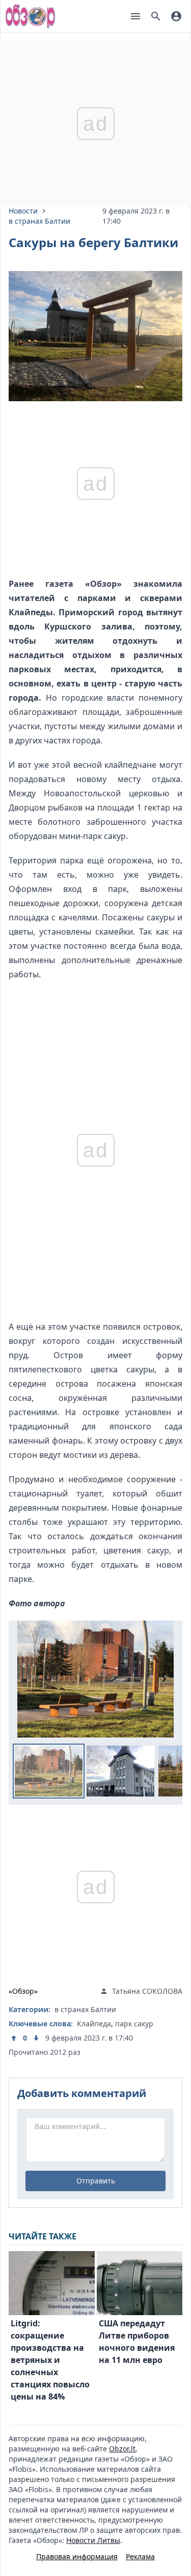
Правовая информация (77, 2556)
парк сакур (134, 2024)
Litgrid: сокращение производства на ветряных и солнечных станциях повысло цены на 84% (50, 2360)
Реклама (140, 2556)
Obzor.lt (122, 2449)
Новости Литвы (93, 2540)
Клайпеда (94, 2024)
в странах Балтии (39, 221)
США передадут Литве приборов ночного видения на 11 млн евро (137, 2342)
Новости (23, 211)
